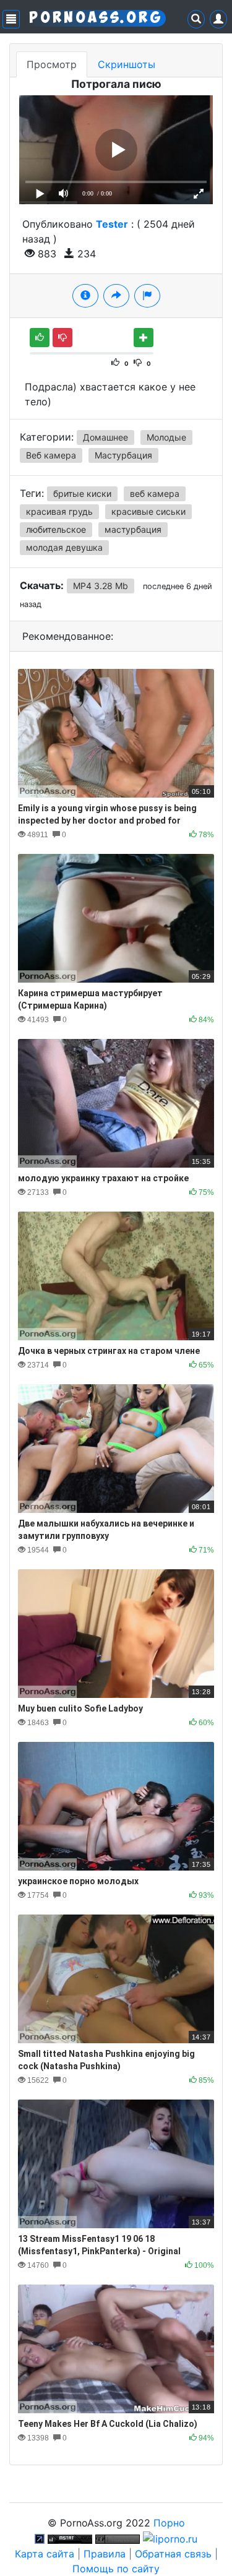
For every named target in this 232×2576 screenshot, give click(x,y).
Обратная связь (173, 2554)
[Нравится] (40, 338)
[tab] (85, 296)
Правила (105, 2554)
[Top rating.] (70, 2538)
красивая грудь (59, 511)
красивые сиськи (148, 511)
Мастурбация (123, 455)
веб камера (155, 493)
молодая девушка (64, 547)
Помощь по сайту (116, 2569)
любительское (56, 529)
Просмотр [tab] (52, 64)
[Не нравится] (62, 338)
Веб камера (51, 455)
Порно (169, 2523)
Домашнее (105, 437)
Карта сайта (45, 2554)
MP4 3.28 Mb (101, 586)
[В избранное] (144, 338)
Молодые (166, 437)
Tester (112, 224)
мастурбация (133, 529)
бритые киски (82, 493)
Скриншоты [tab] (127, 64)
